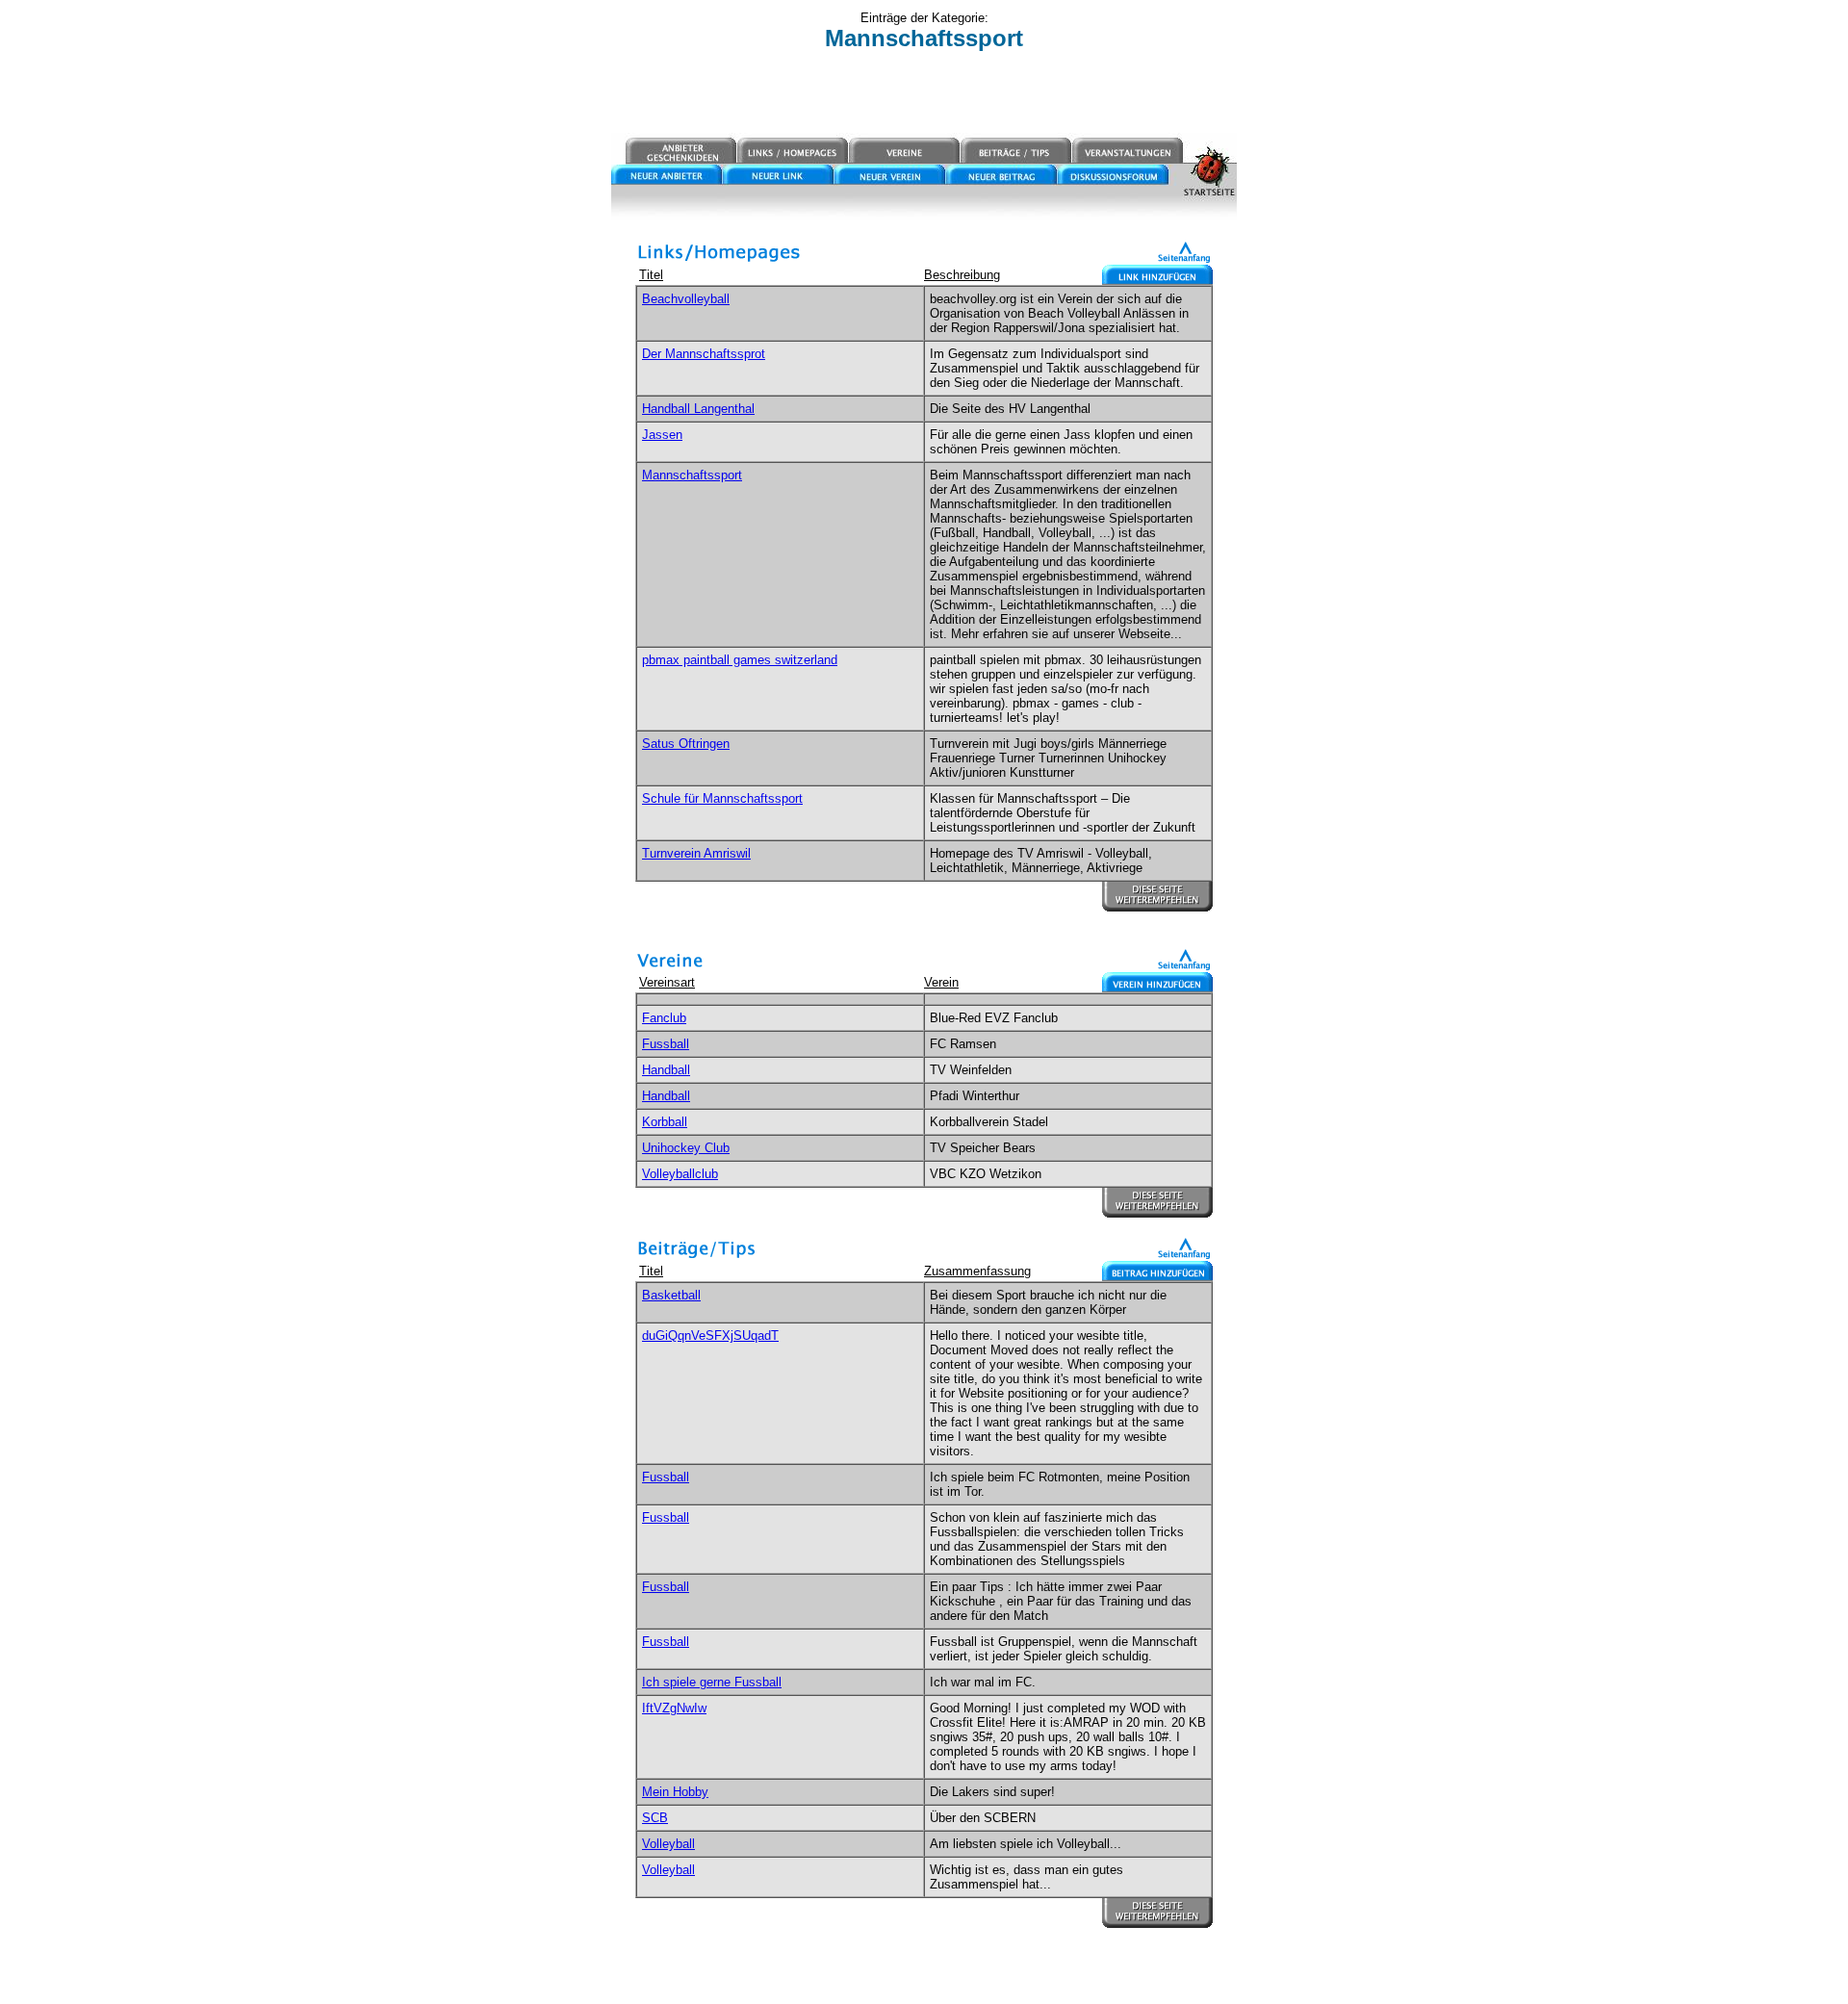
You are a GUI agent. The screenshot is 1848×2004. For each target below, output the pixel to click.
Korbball (665, 1122)
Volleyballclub (680, 1174)
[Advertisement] (924, 93)
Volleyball (668, 1844)
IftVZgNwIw (674, 1708)
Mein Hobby (675, 1792)
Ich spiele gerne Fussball (712, 1682)
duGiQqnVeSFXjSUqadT (710, 1336)
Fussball (666, 1044)
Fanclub (664, 1018)
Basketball (671, 1295)
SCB (655, 1818)
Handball (666, 1070)
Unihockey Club (686, 1148)
